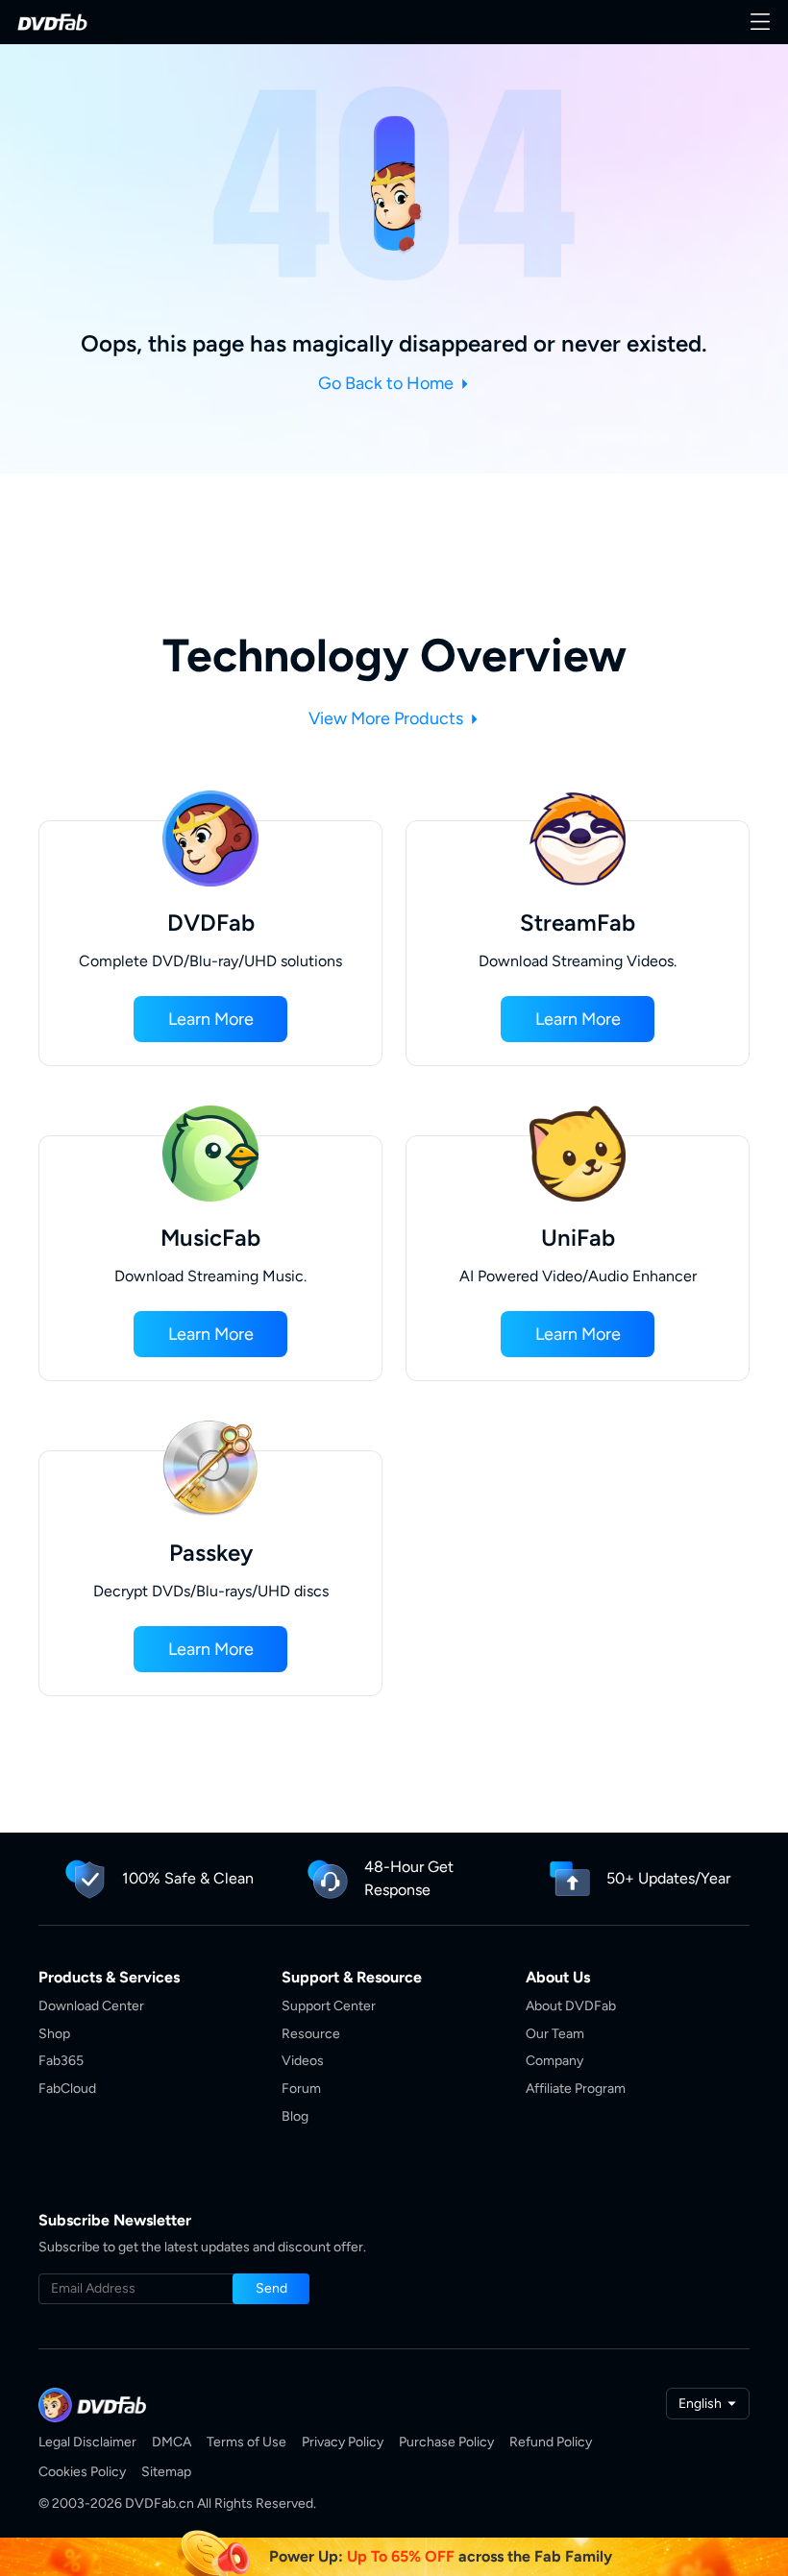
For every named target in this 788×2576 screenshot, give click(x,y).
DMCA (172, 2442)
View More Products (388, 718)
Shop (54, 2034)
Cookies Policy (82, 2472)
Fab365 (61, 2061)
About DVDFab (571, 2006)
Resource (311, 2034)
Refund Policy (551, 2442)
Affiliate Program (576, 2089)
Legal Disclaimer (87, 2442)
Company (554, 2061)
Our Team (555, 2034)
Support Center (329, 2006)
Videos (303, 2061)
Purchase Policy (446, 2442)
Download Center (91, 2006)
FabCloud (67, 2089)
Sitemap (166, 2472)
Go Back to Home (388, 383)
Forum (301, 2089)
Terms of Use (246, 2442)
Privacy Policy (343, 2442)
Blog (295, 2116)
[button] (210, 1019)
